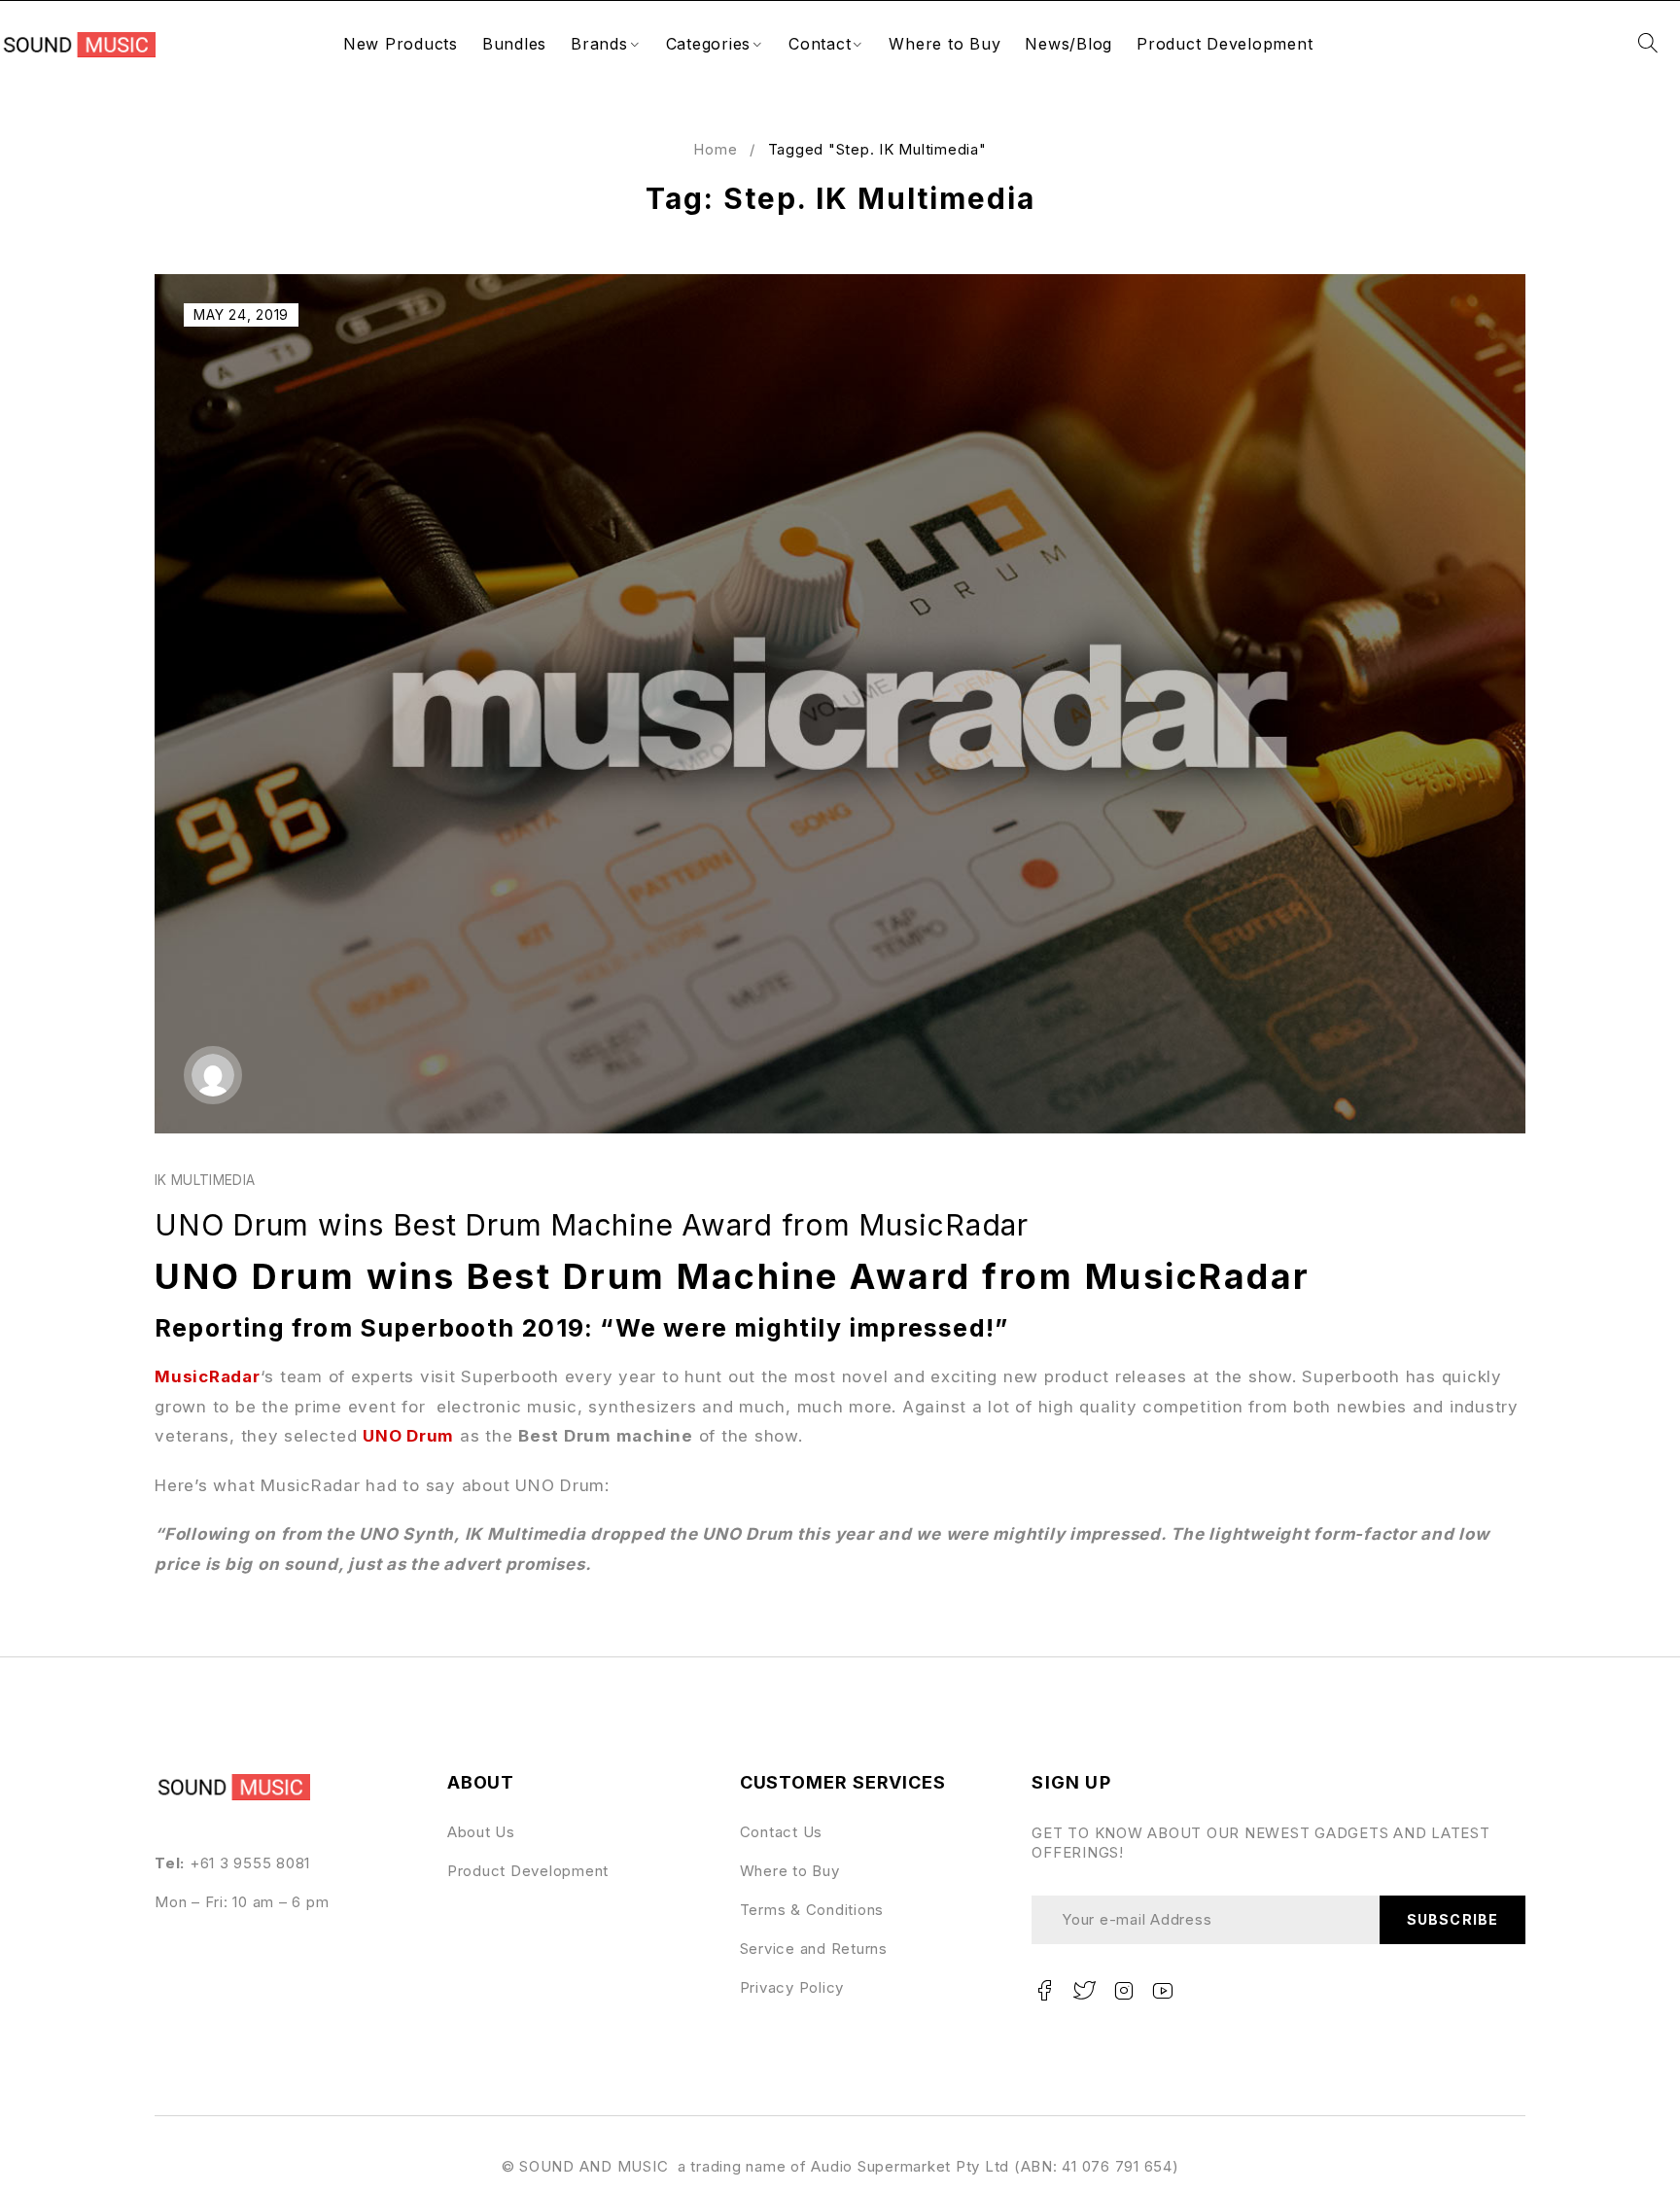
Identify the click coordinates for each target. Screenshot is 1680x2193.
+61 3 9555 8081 (250, 1863)
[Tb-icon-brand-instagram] (1124, 1991)
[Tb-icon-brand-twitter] (1084, 1991)
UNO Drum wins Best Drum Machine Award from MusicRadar (592, 1225)
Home (715, 149)
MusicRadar (208, 1376)
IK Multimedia (205, 1180)
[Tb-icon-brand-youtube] (1164, 1991)
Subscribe (1452, 1919)
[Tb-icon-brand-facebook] (1044, 1991)
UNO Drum (408, 1436)
